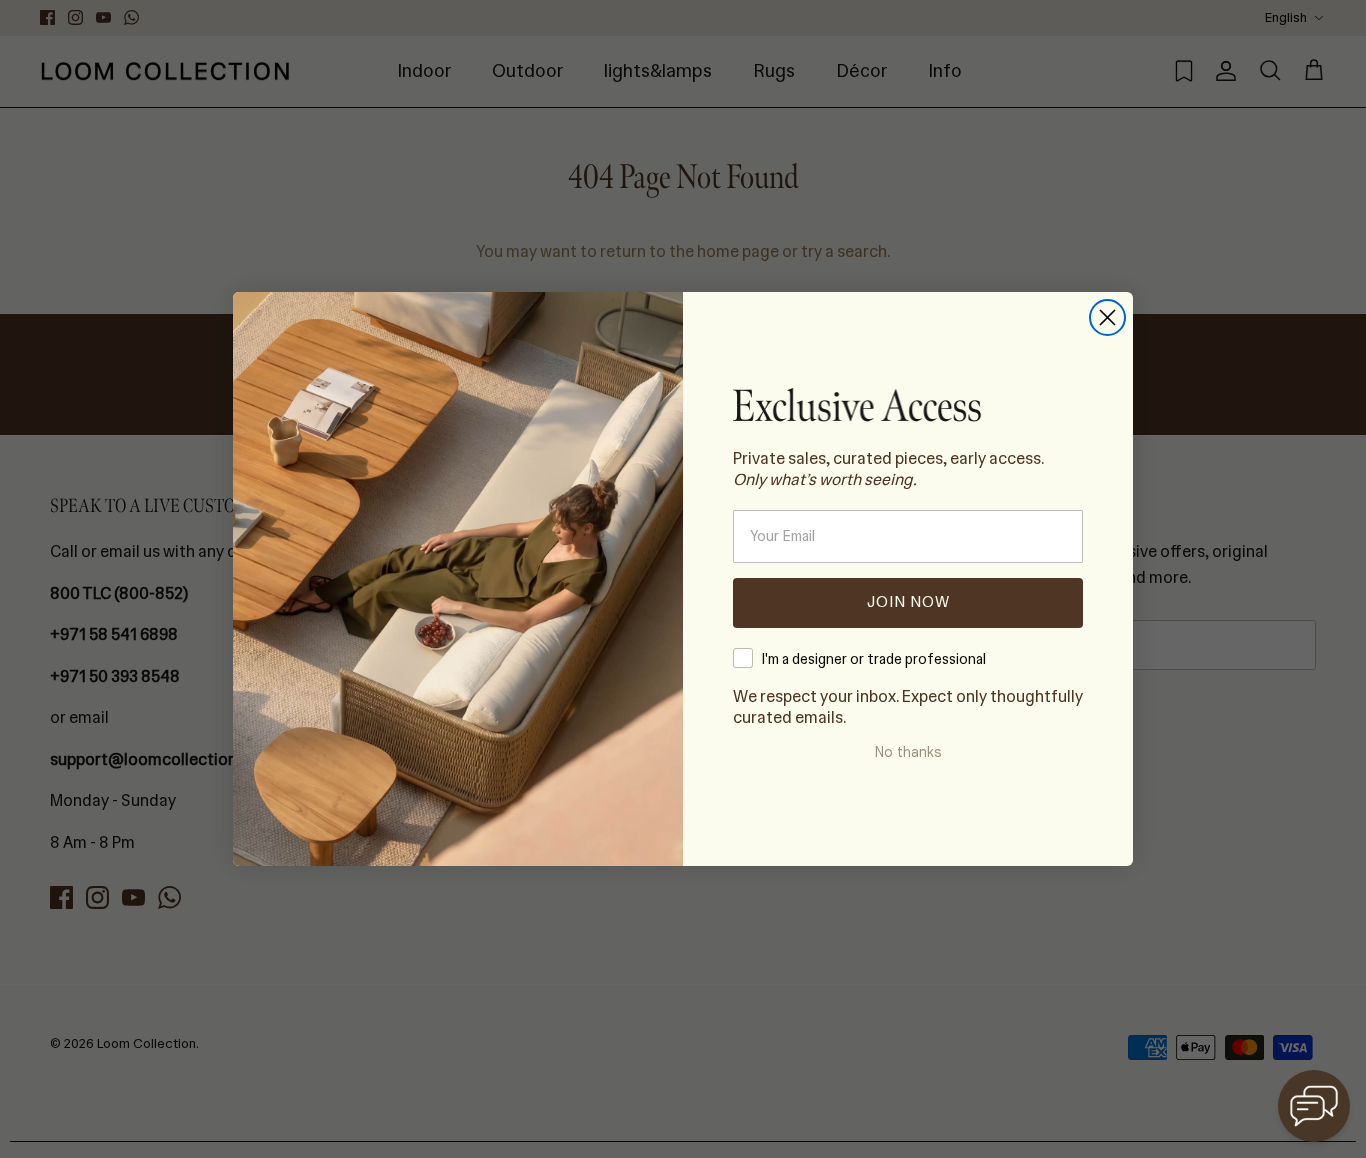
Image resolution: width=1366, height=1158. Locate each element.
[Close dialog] (1107, 317)
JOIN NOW (908, 602)
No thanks (908, 752)
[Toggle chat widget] (1314, 1106)
